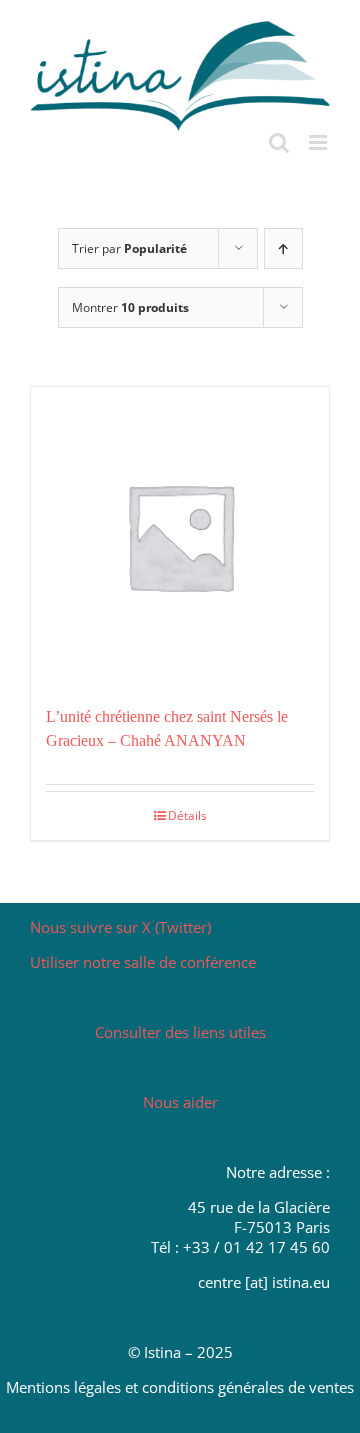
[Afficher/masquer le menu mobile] (319, 142)
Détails (187, 815)
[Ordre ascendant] (283, 248)
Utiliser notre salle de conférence (143, 962)
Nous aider (180, 1102)
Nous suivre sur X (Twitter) (120, 927)
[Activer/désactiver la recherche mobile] (279, 142)
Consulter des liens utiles (180, 1032)
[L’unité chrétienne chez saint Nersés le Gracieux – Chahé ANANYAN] (180, 536)
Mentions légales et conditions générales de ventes (180, 1387)
